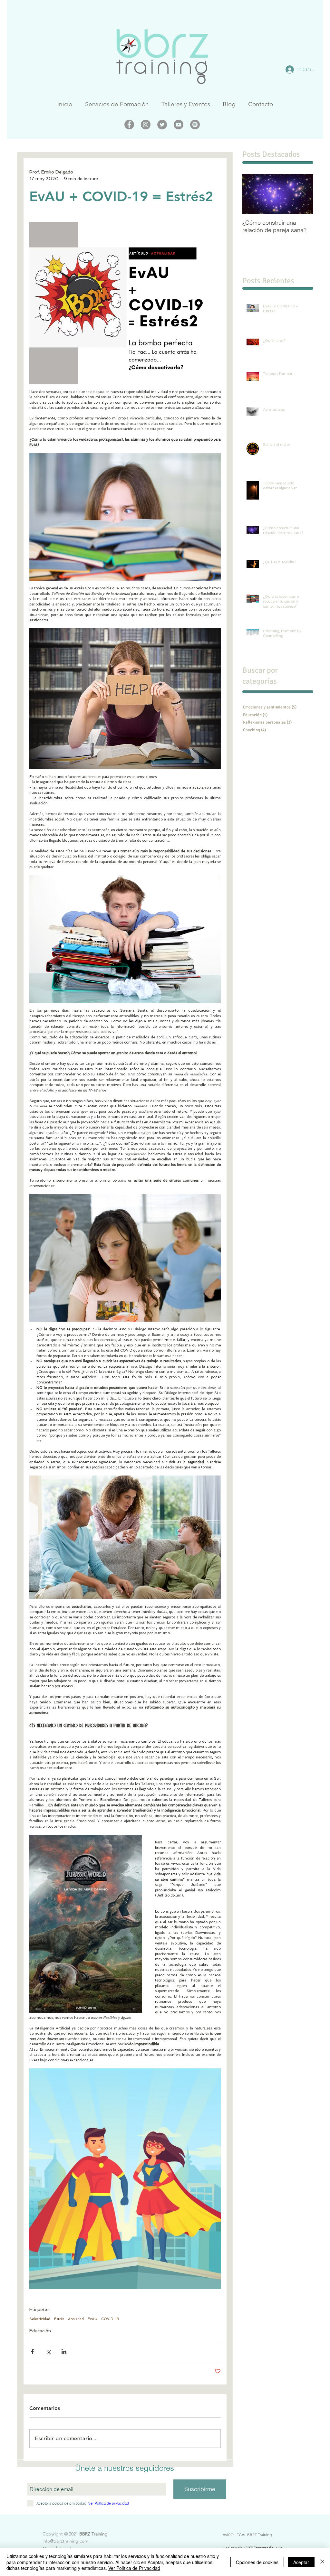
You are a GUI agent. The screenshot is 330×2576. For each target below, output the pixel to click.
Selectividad (40, 2319)
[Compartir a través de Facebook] (32, 2351)
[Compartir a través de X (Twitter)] (48, 2351)
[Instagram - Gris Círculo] (146, 125)
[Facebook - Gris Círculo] (129, 125)
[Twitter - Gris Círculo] (162, 125)
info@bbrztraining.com (65, 2541)
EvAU (92, 2319)
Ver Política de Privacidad (134, 2568)
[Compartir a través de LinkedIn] (64, 2351)
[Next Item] (303, 194)
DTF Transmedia (260, 2548)
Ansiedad (76, 2319)
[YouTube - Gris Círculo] (179, 125)
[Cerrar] (322, 2562)
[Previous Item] (253, 194)
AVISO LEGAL (235, 2535)
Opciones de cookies (257, 2562)
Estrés (59, 2319)
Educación (40, 2331)
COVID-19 (110, 2319)
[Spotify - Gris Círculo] (195, 125)
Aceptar (301, 2562)
